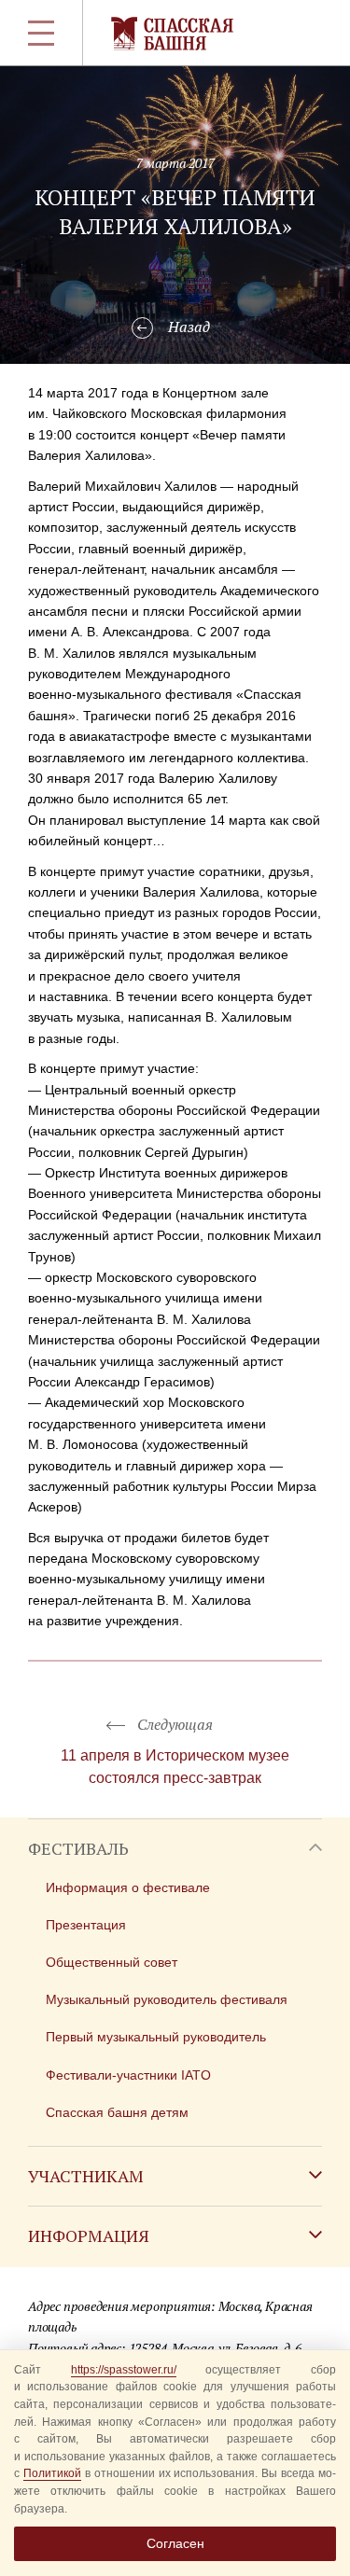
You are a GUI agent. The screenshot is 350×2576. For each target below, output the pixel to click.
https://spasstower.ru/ (124, 2370)
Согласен (175, 2543)
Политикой (52, 2473)
